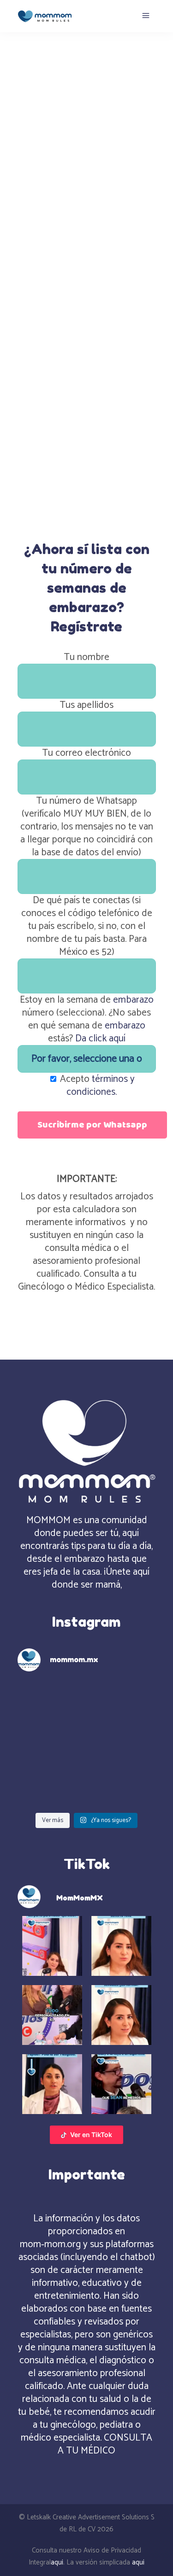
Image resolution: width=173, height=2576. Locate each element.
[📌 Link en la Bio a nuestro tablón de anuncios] (51, 1786)
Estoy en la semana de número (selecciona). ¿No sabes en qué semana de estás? (87, 1019)
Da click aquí (100, 1039)
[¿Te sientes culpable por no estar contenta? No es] (51, 1744)
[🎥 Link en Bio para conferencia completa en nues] (123, 1786)
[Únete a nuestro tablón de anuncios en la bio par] (123, 1744)
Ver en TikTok (91, 2135)
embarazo (133, 1000)
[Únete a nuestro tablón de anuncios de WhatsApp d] (51, 1701)
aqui (57, 2562)
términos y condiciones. (101, 1086)
